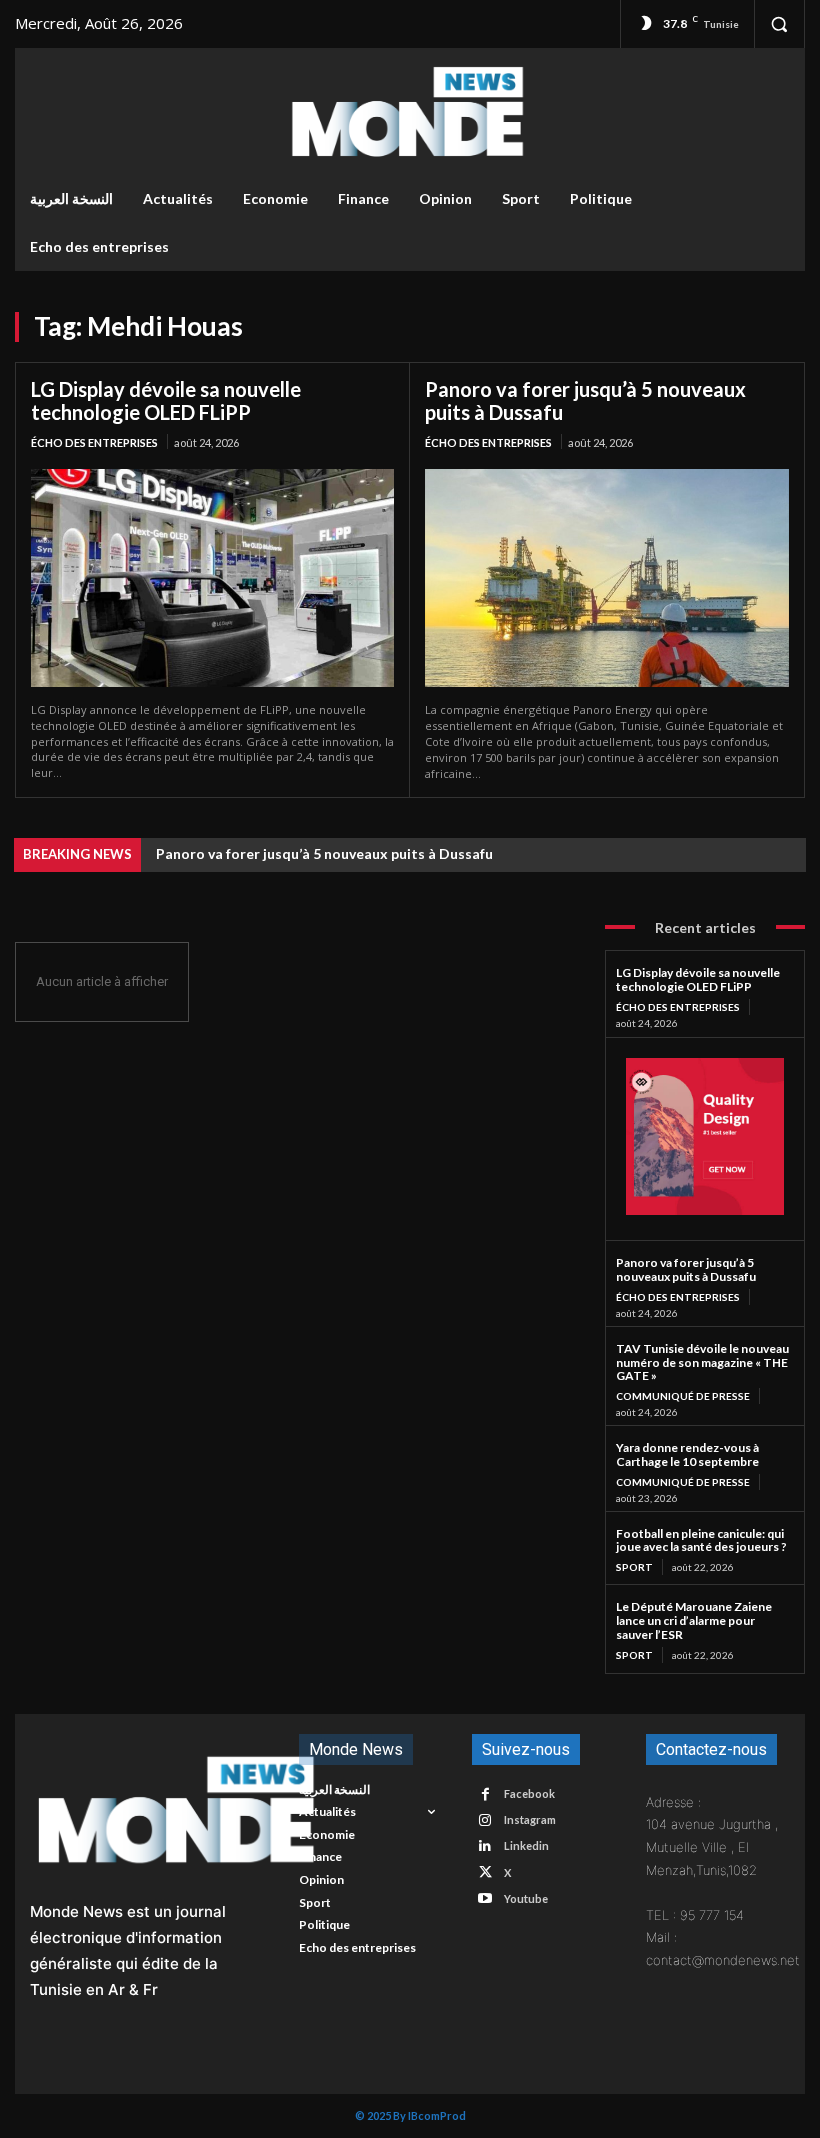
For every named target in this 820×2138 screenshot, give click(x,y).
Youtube (526, 1898)
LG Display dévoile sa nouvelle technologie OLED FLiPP (166, 400)
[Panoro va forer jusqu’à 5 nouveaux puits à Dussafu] (607, 578)
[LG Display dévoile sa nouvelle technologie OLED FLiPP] (212, 578)
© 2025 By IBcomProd (410, 2115)
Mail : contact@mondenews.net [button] (718, 1948)
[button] (779, 24)
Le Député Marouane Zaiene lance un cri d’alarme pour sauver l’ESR (694, 1620)
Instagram (530, 1819)
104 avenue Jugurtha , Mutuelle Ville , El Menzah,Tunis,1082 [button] (712, 1846)
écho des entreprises (94, 442)
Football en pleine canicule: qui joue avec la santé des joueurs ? (701, 1540)
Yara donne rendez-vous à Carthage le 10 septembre (687, 1454)
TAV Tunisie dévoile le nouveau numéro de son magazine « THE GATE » (702, 1362)
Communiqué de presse (683, 1396)
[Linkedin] (484, 1846)
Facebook (529, 1793)
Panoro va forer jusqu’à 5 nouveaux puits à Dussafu (585, 400)
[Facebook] (484, 1794)
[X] (484, 1872)
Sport (634, 1567)
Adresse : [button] (673, 1802)
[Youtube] (484, 1898)
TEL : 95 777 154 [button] (695, 1915)
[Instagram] (484, 1820)
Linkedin (526, 1845)
